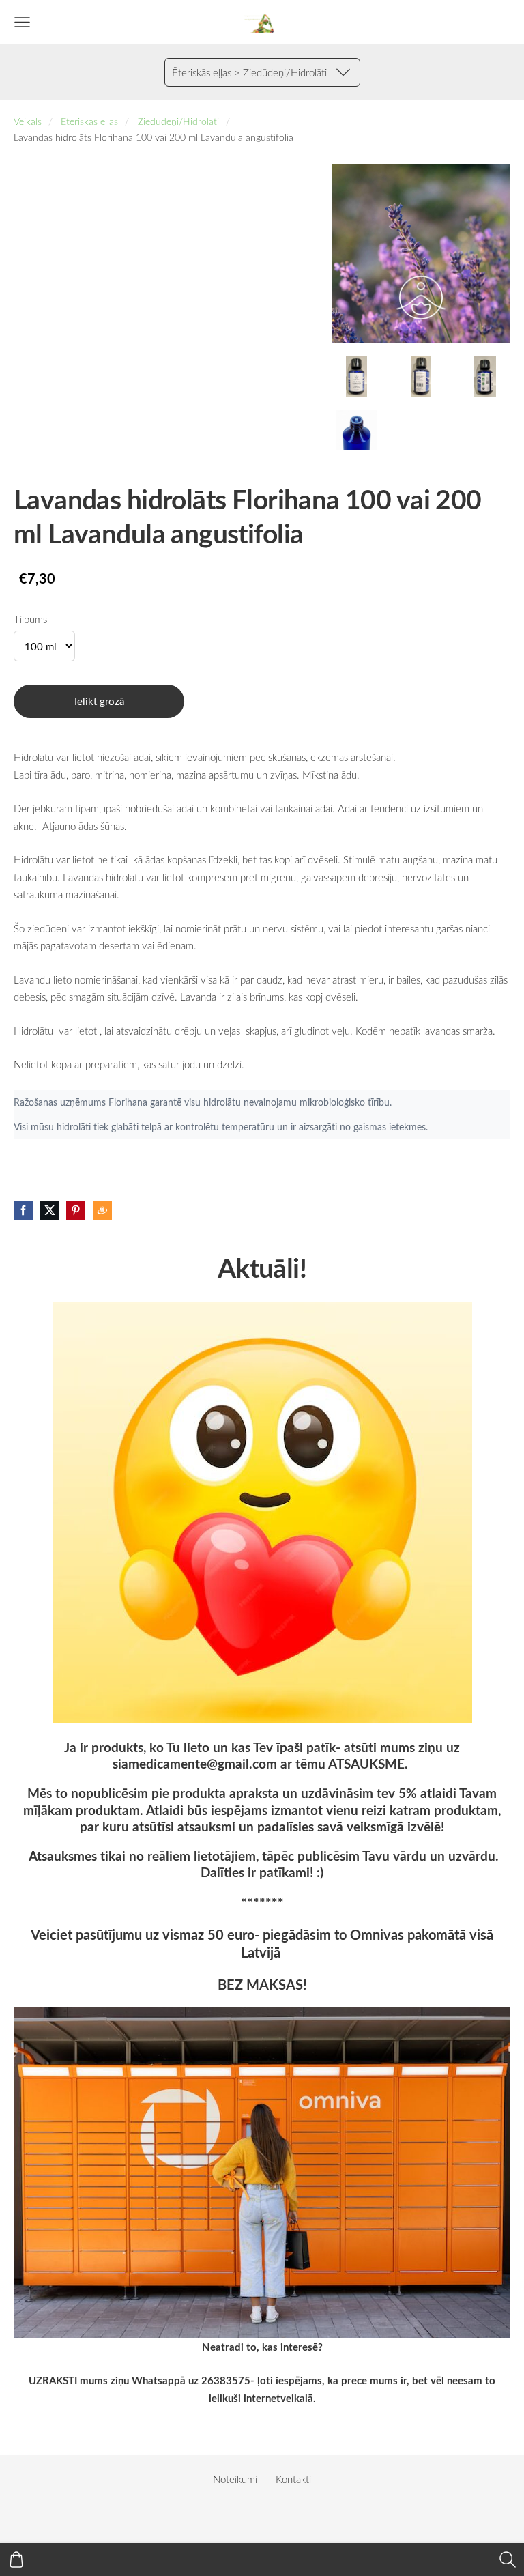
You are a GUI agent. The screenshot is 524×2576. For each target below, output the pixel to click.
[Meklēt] (508, 2560)
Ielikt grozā (99, 701)
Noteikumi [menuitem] (235, 2479)
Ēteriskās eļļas (89, 121)
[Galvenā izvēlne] (22, 22)
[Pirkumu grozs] (16, 2560)
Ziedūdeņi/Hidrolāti (178, 121)
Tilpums (30, 619)
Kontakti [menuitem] (293, 2479)
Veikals (28, 121)
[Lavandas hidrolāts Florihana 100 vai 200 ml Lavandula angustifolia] (357, 376)
